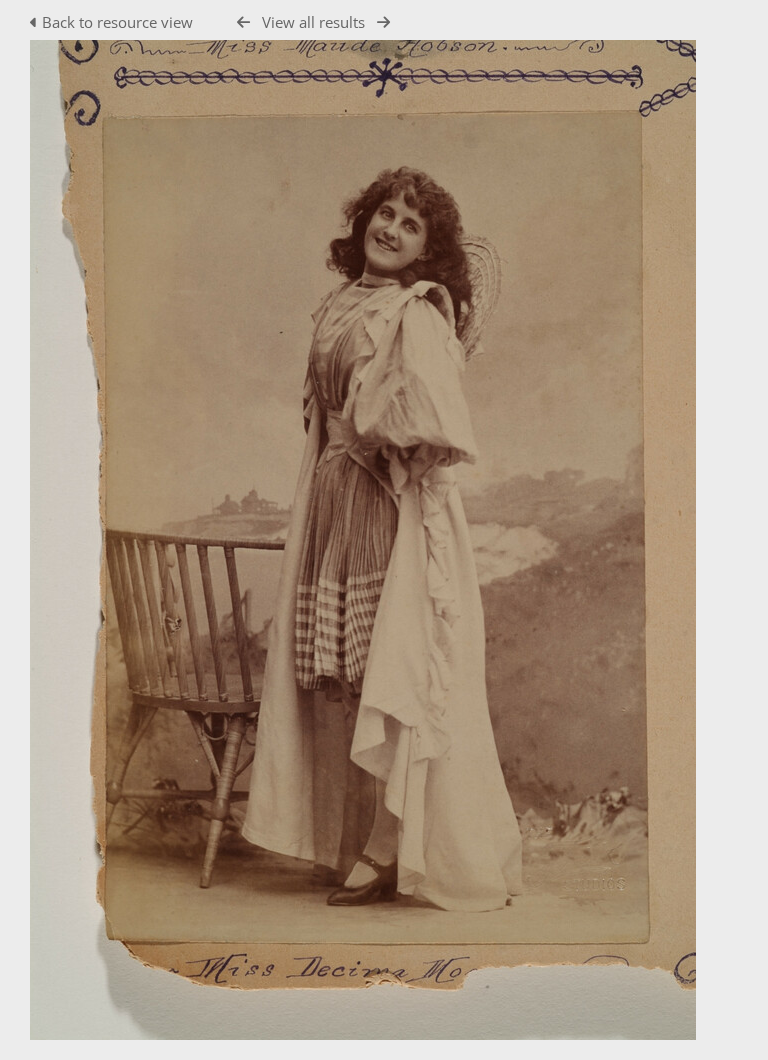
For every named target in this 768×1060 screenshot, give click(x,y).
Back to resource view (117, 22)
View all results (313, 22)
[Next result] (383, 22)
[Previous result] (243, 22)
